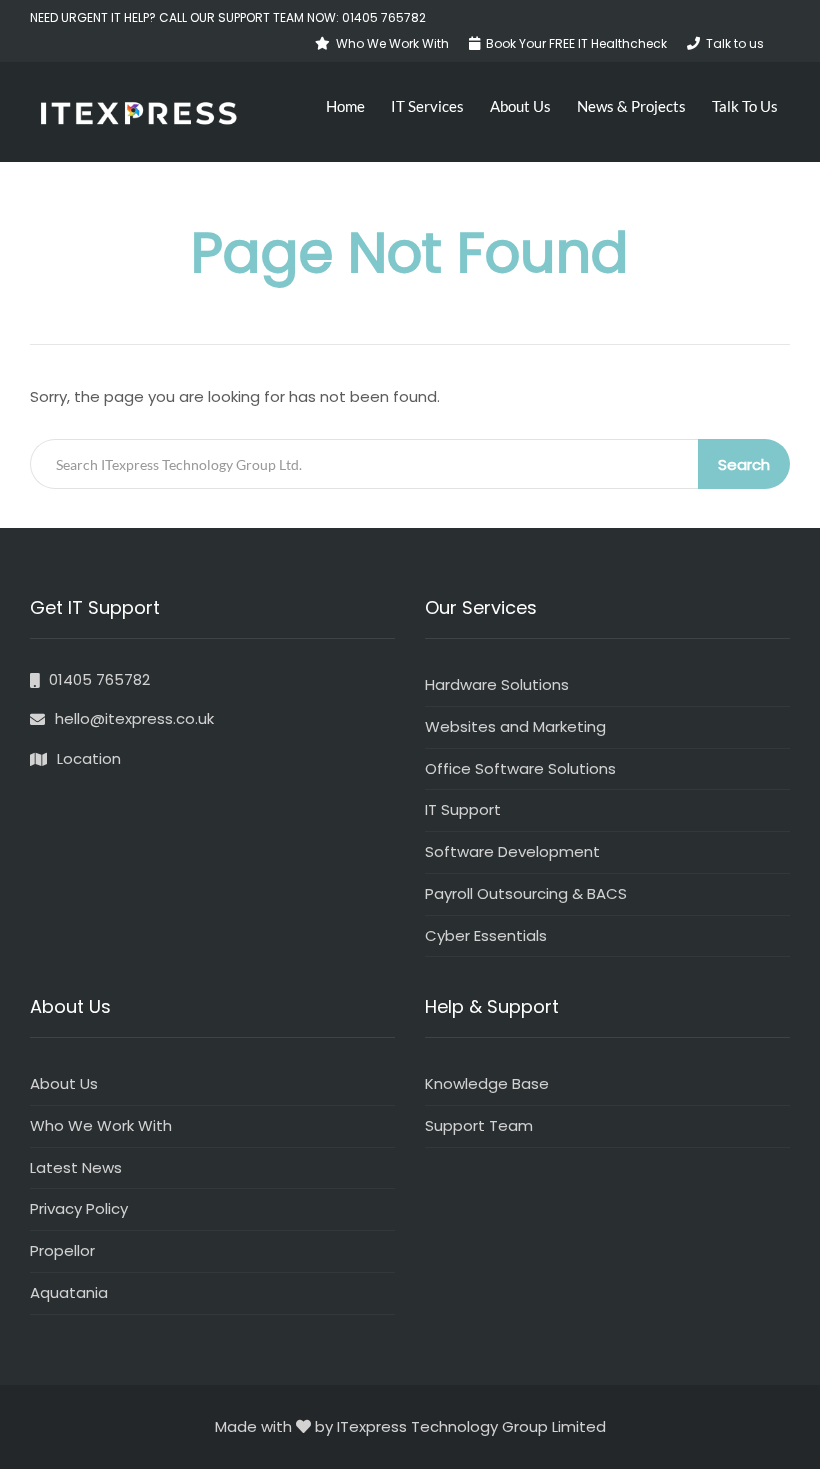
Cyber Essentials (486, 935)
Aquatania (69, 1292)
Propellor (62, 1250)
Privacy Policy (79, 1208)
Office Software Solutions (520, 768)
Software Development (512, 851)
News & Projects (631, 106)
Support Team (479, 1125)
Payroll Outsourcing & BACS (526, 893)
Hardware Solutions (497, 684)
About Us (520, 106)
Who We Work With (101, 1125)
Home (345, 106)
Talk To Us (745, 106)
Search (744, 464)
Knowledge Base (487, 1083)
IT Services (427, 106)
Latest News (76, 1167)
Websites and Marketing (515, 726)
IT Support (463, 809)
